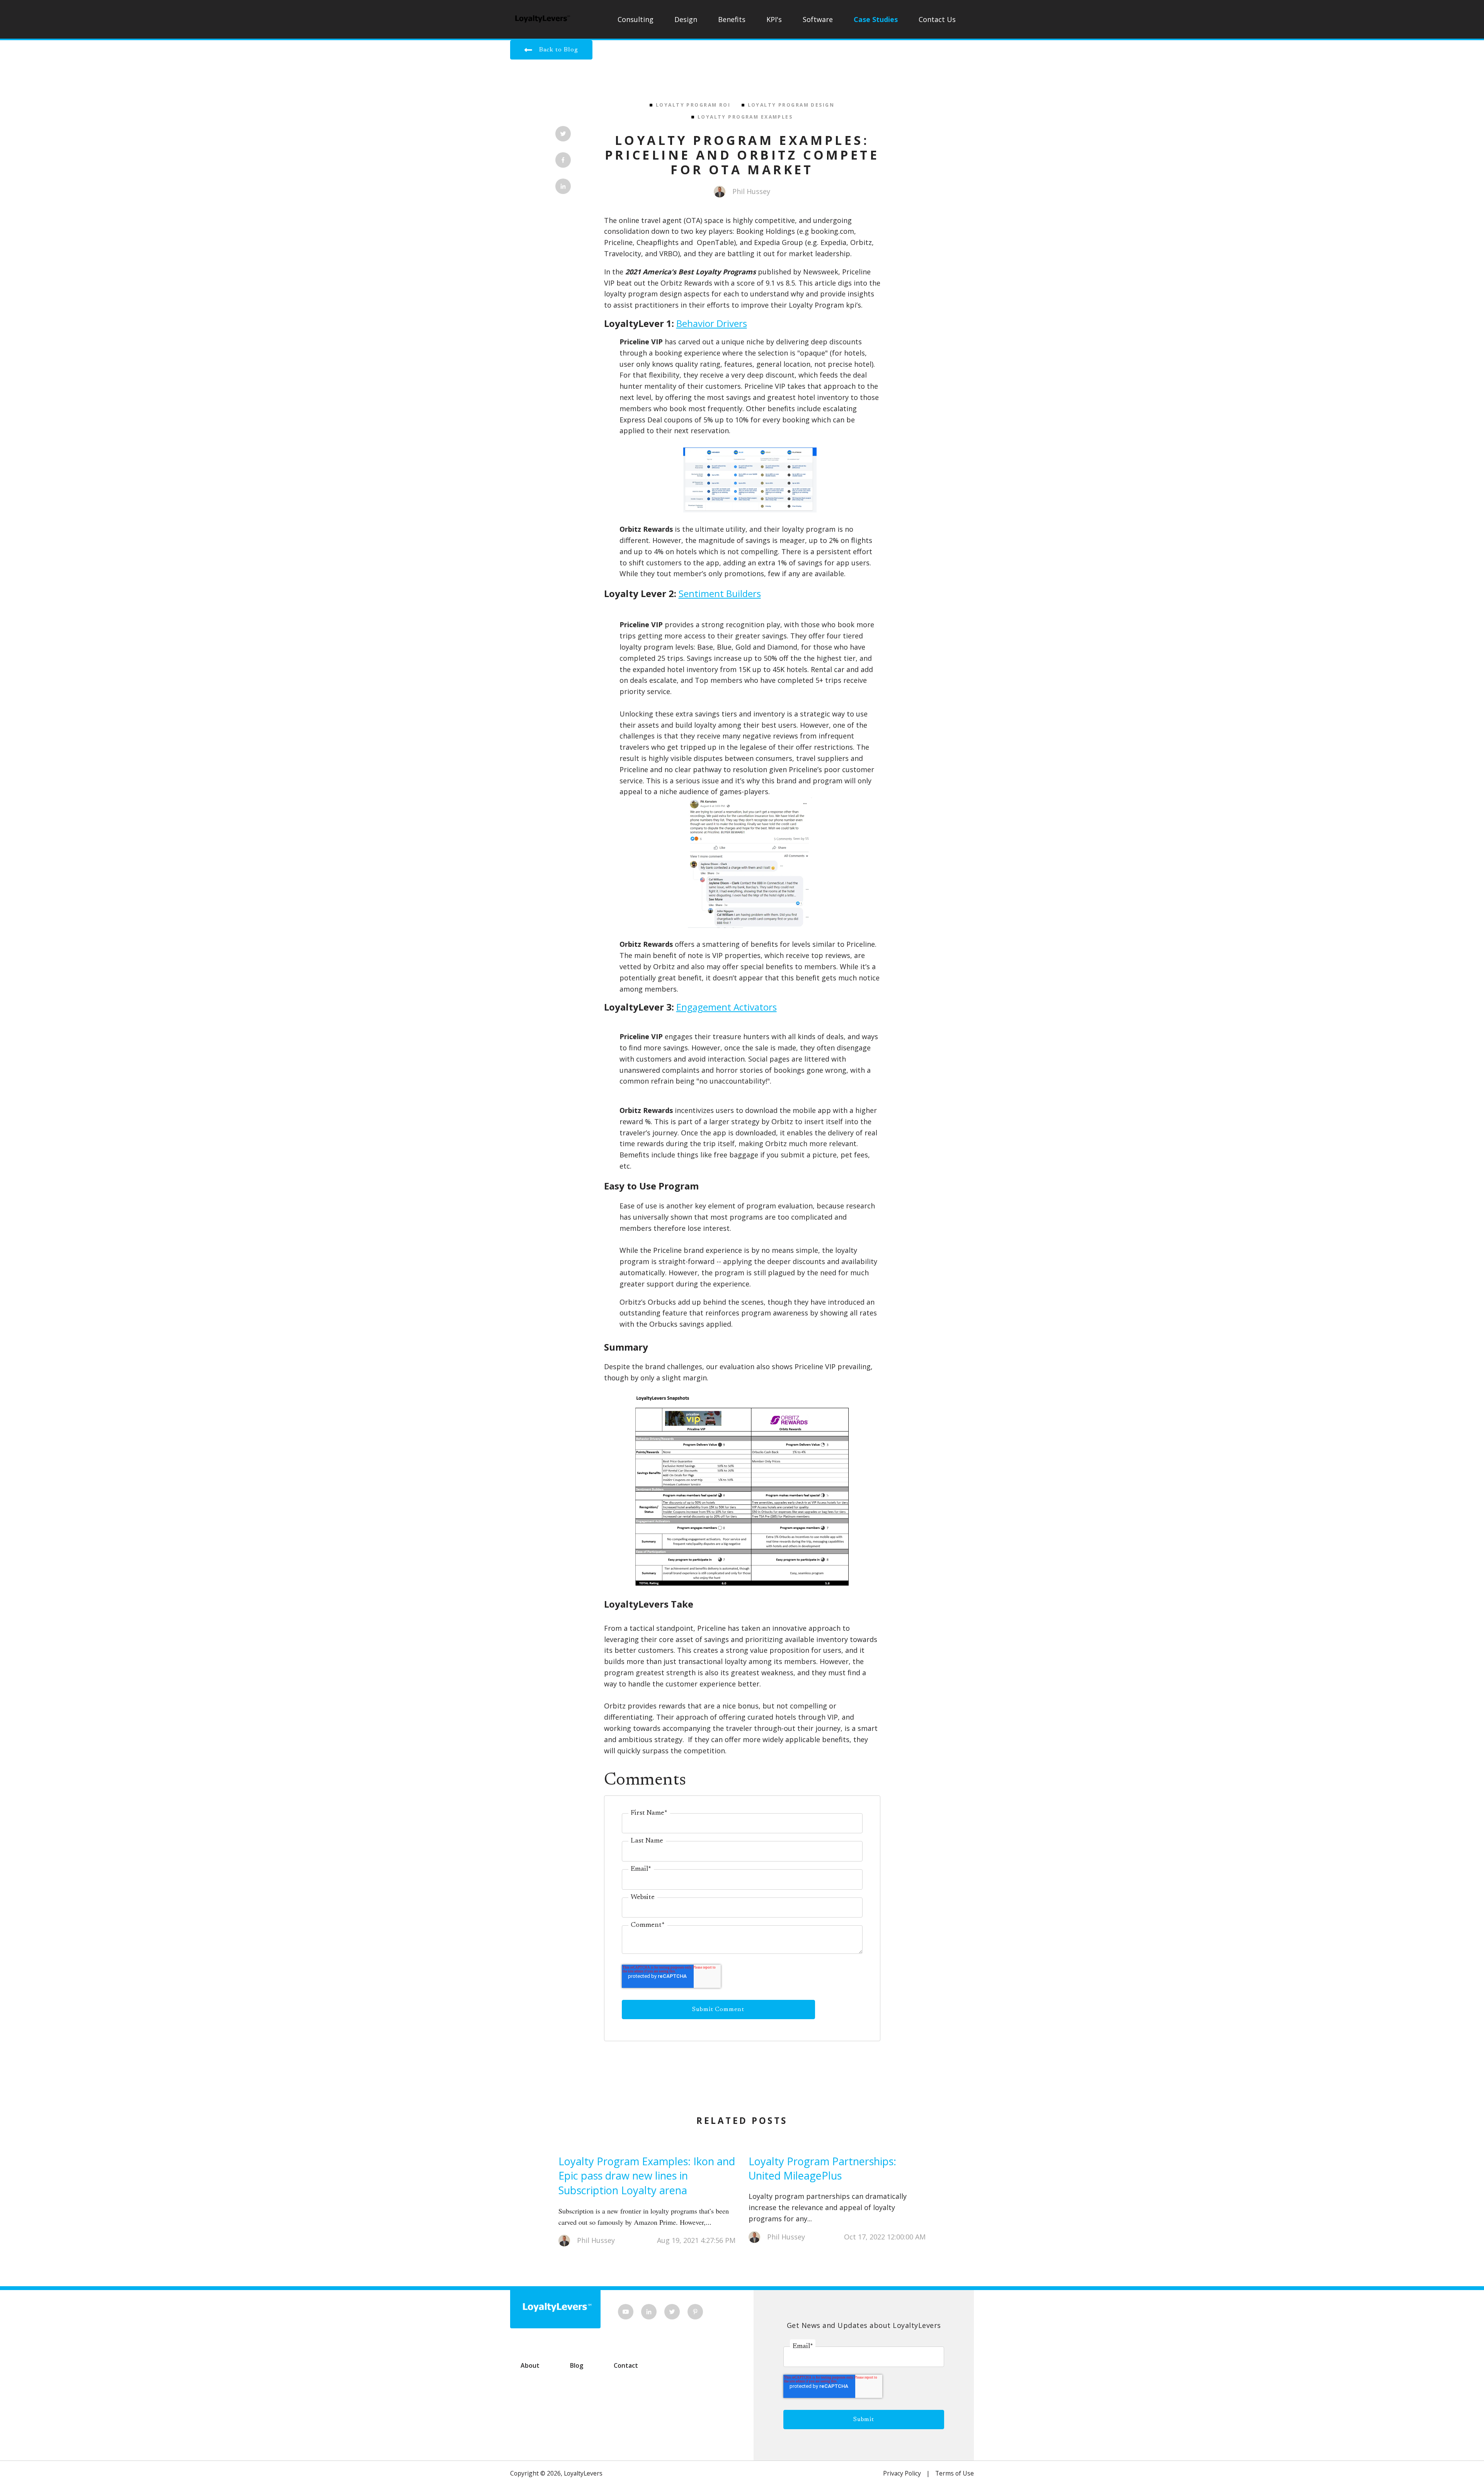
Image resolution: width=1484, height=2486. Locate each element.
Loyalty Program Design (791, 105)
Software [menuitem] (818, 19)
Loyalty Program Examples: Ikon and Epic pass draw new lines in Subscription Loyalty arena (647, 2176)
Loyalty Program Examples (745, 117)
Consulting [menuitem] (636, 19)
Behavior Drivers (712, 323)
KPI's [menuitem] (774, 19)
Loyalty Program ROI (693, 105)
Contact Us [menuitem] (937, 19)
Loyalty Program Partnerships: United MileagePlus (822, 2169)
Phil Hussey (751, 191)
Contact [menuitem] (626, 2365)
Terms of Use (955, 2473)
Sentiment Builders (720, 593)
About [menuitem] (530, 2365)
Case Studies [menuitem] (876, 19)
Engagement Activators (727, 1007)
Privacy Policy (902, 2473)
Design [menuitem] (686, 19)
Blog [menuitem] (577, 2365)
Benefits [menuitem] (732, 19)
